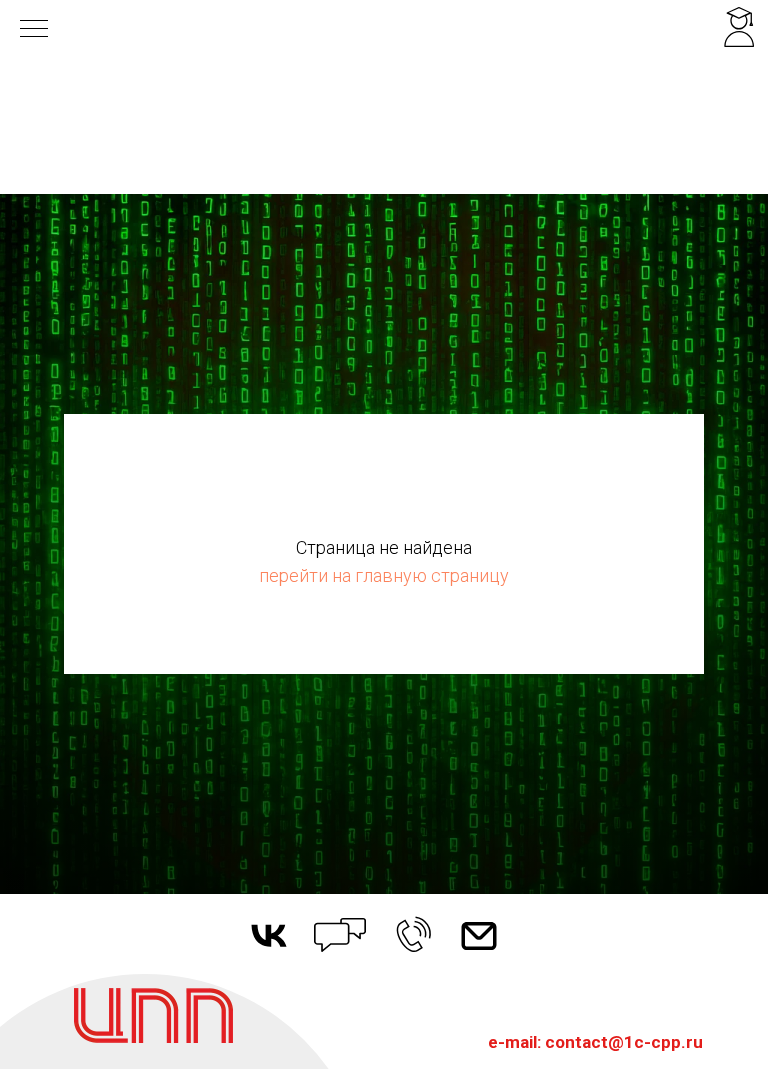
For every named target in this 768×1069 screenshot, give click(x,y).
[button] (414, 935)
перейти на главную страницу (384, 575)
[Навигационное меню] (34, 30)
